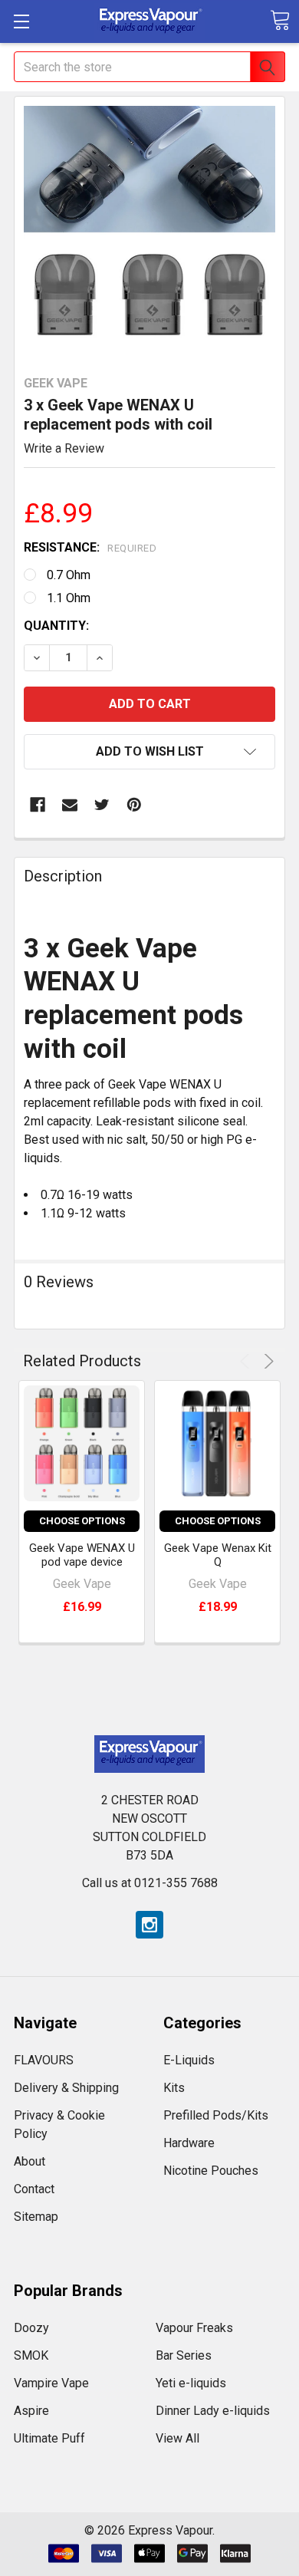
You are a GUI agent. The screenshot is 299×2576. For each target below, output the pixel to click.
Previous (247, 1361)
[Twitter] (102, 805)
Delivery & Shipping (66, 2088)
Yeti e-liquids (191, 2383)
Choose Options (82, 1521)
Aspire (31, 2411)
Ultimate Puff (49, 2438)
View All (177, 2438)
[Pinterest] (134, 805)
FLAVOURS (44, 2060)
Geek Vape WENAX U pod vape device (82, 1555)
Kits (174, 2088)
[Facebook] (38, 805)
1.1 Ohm (69, 598)
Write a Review (64, 448)
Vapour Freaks (194, 2328)
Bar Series (184, 2355)
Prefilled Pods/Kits (216, 2115)
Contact (34, 2189)
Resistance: (90, 547)
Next (266, 1361)
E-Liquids (189, 2060)
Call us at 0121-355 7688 (150, 1883)
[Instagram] (149, 1925)
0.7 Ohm (69, 575)
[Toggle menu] (21, 21)
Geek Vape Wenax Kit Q (218, 1555)
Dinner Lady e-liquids (213, 2411)
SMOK (31, 2355)
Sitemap (36, 2217)
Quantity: (56, 626)
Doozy (31, 2328)
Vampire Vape (51, 2383)
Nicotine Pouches (211, 2171)
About (30, 2161)
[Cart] (280, 20)
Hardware (189, 2143)
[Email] (70, 805)
